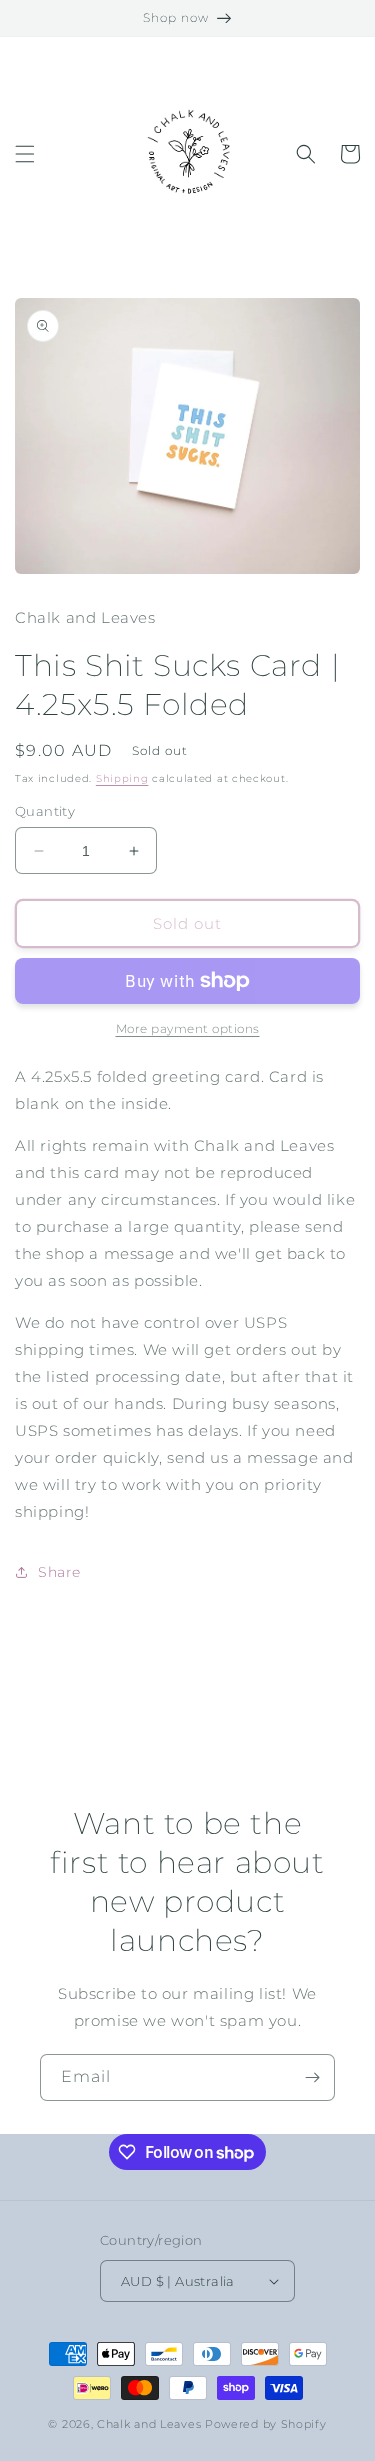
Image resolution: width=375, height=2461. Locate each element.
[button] (25, 154)
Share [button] (59, 1572)
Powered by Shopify (266, 2424)
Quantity (45, 811)
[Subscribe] (312, 2077)
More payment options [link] (188, 1028)
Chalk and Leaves (149, 2424)
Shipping (122, 778)
